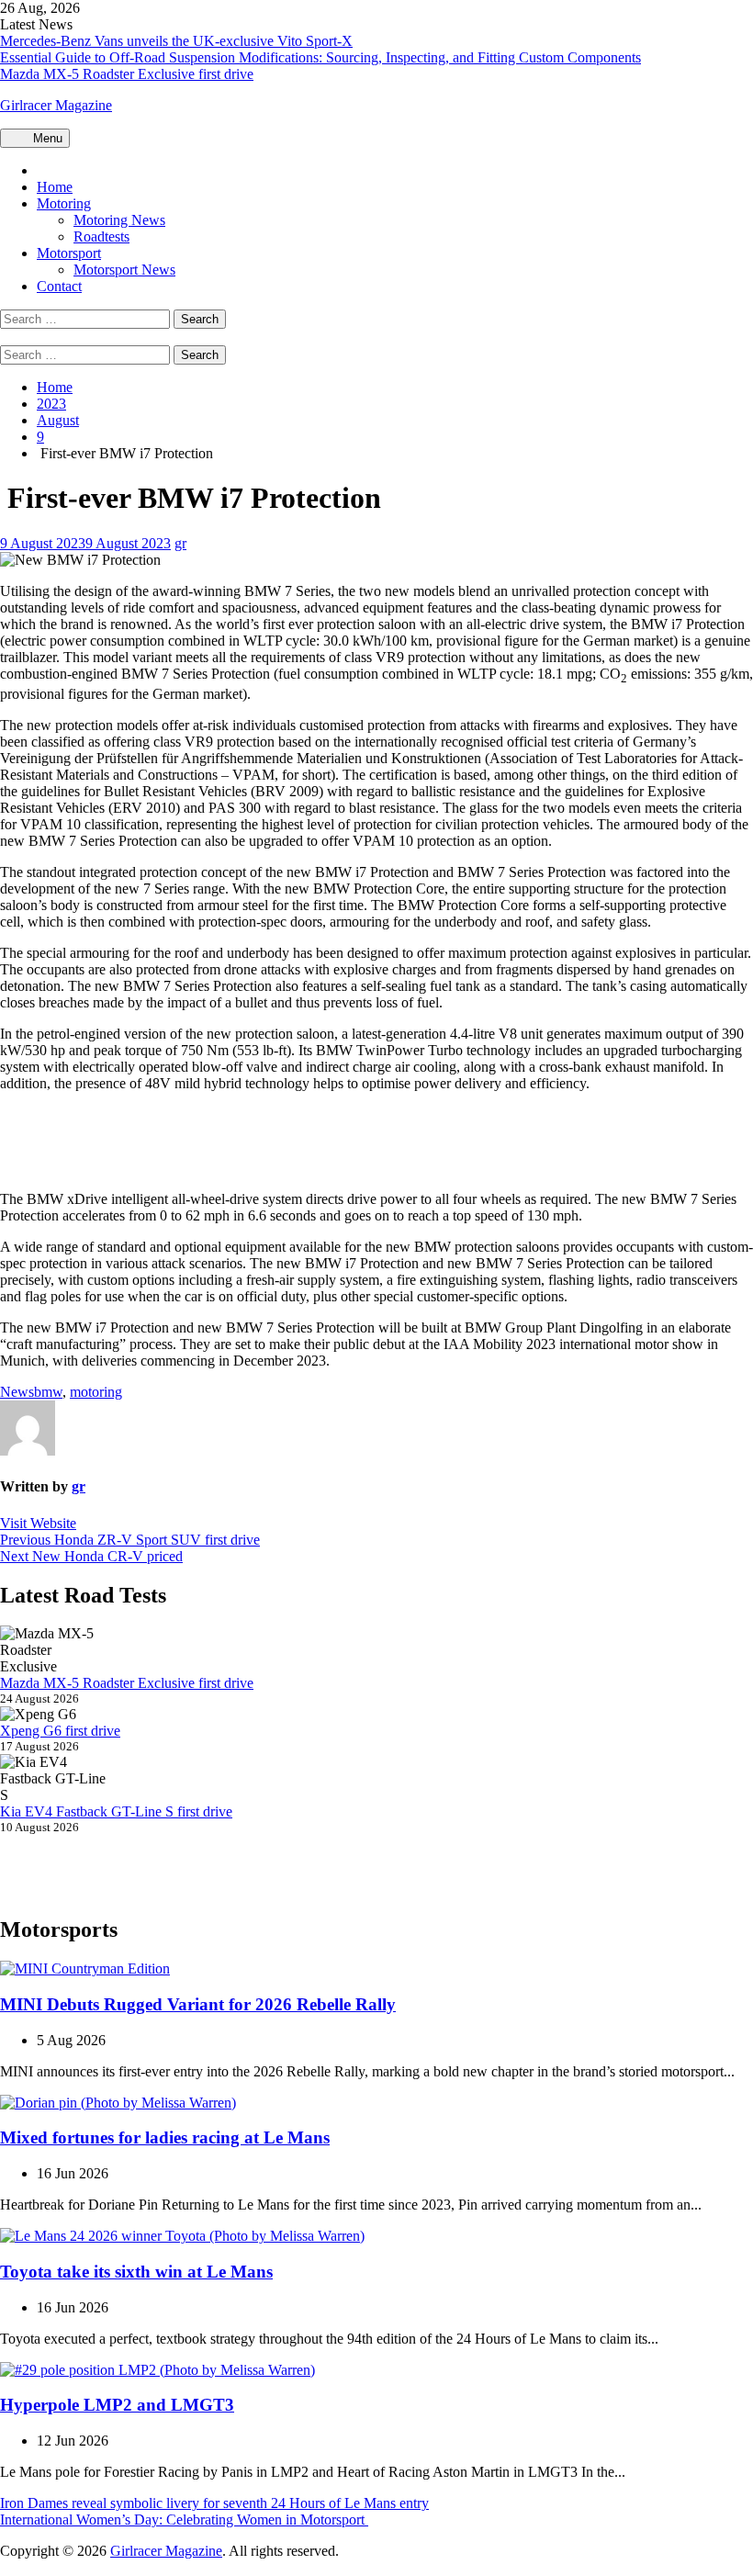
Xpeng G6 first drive (60, 1731)
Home (55, 187)
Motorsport (69, 253)
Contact (59, 286)
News (17, 1392)
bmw (48, 1392)
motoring (96, 1392)
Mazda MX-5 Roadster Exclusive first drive (127, 74)
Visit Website (38, 1523)
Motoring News (119, 220)
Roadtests (101, 236)
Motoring (64, 203)
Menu (46, 138)
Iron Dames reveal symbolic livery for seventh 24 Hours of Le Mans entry (214, 2503)
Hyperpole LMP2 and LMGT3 (117, 2405)
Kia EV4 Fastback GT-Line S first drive (116, 1811)
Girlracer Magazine (56, 105)
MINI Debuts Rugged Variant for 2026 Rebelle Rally (198, 2004)
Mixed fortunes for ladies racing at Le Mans (165, 2137)
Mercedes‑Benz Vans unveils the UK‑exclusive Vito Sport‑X (176, 41)
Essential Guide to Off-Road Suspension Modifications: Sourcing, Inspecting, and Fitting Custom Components (320, 57)
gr (180, 543)
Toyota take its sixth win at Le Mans (136, 2272)
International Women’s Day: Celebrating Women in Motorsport (184, 2520)
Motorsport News (124, 270)
